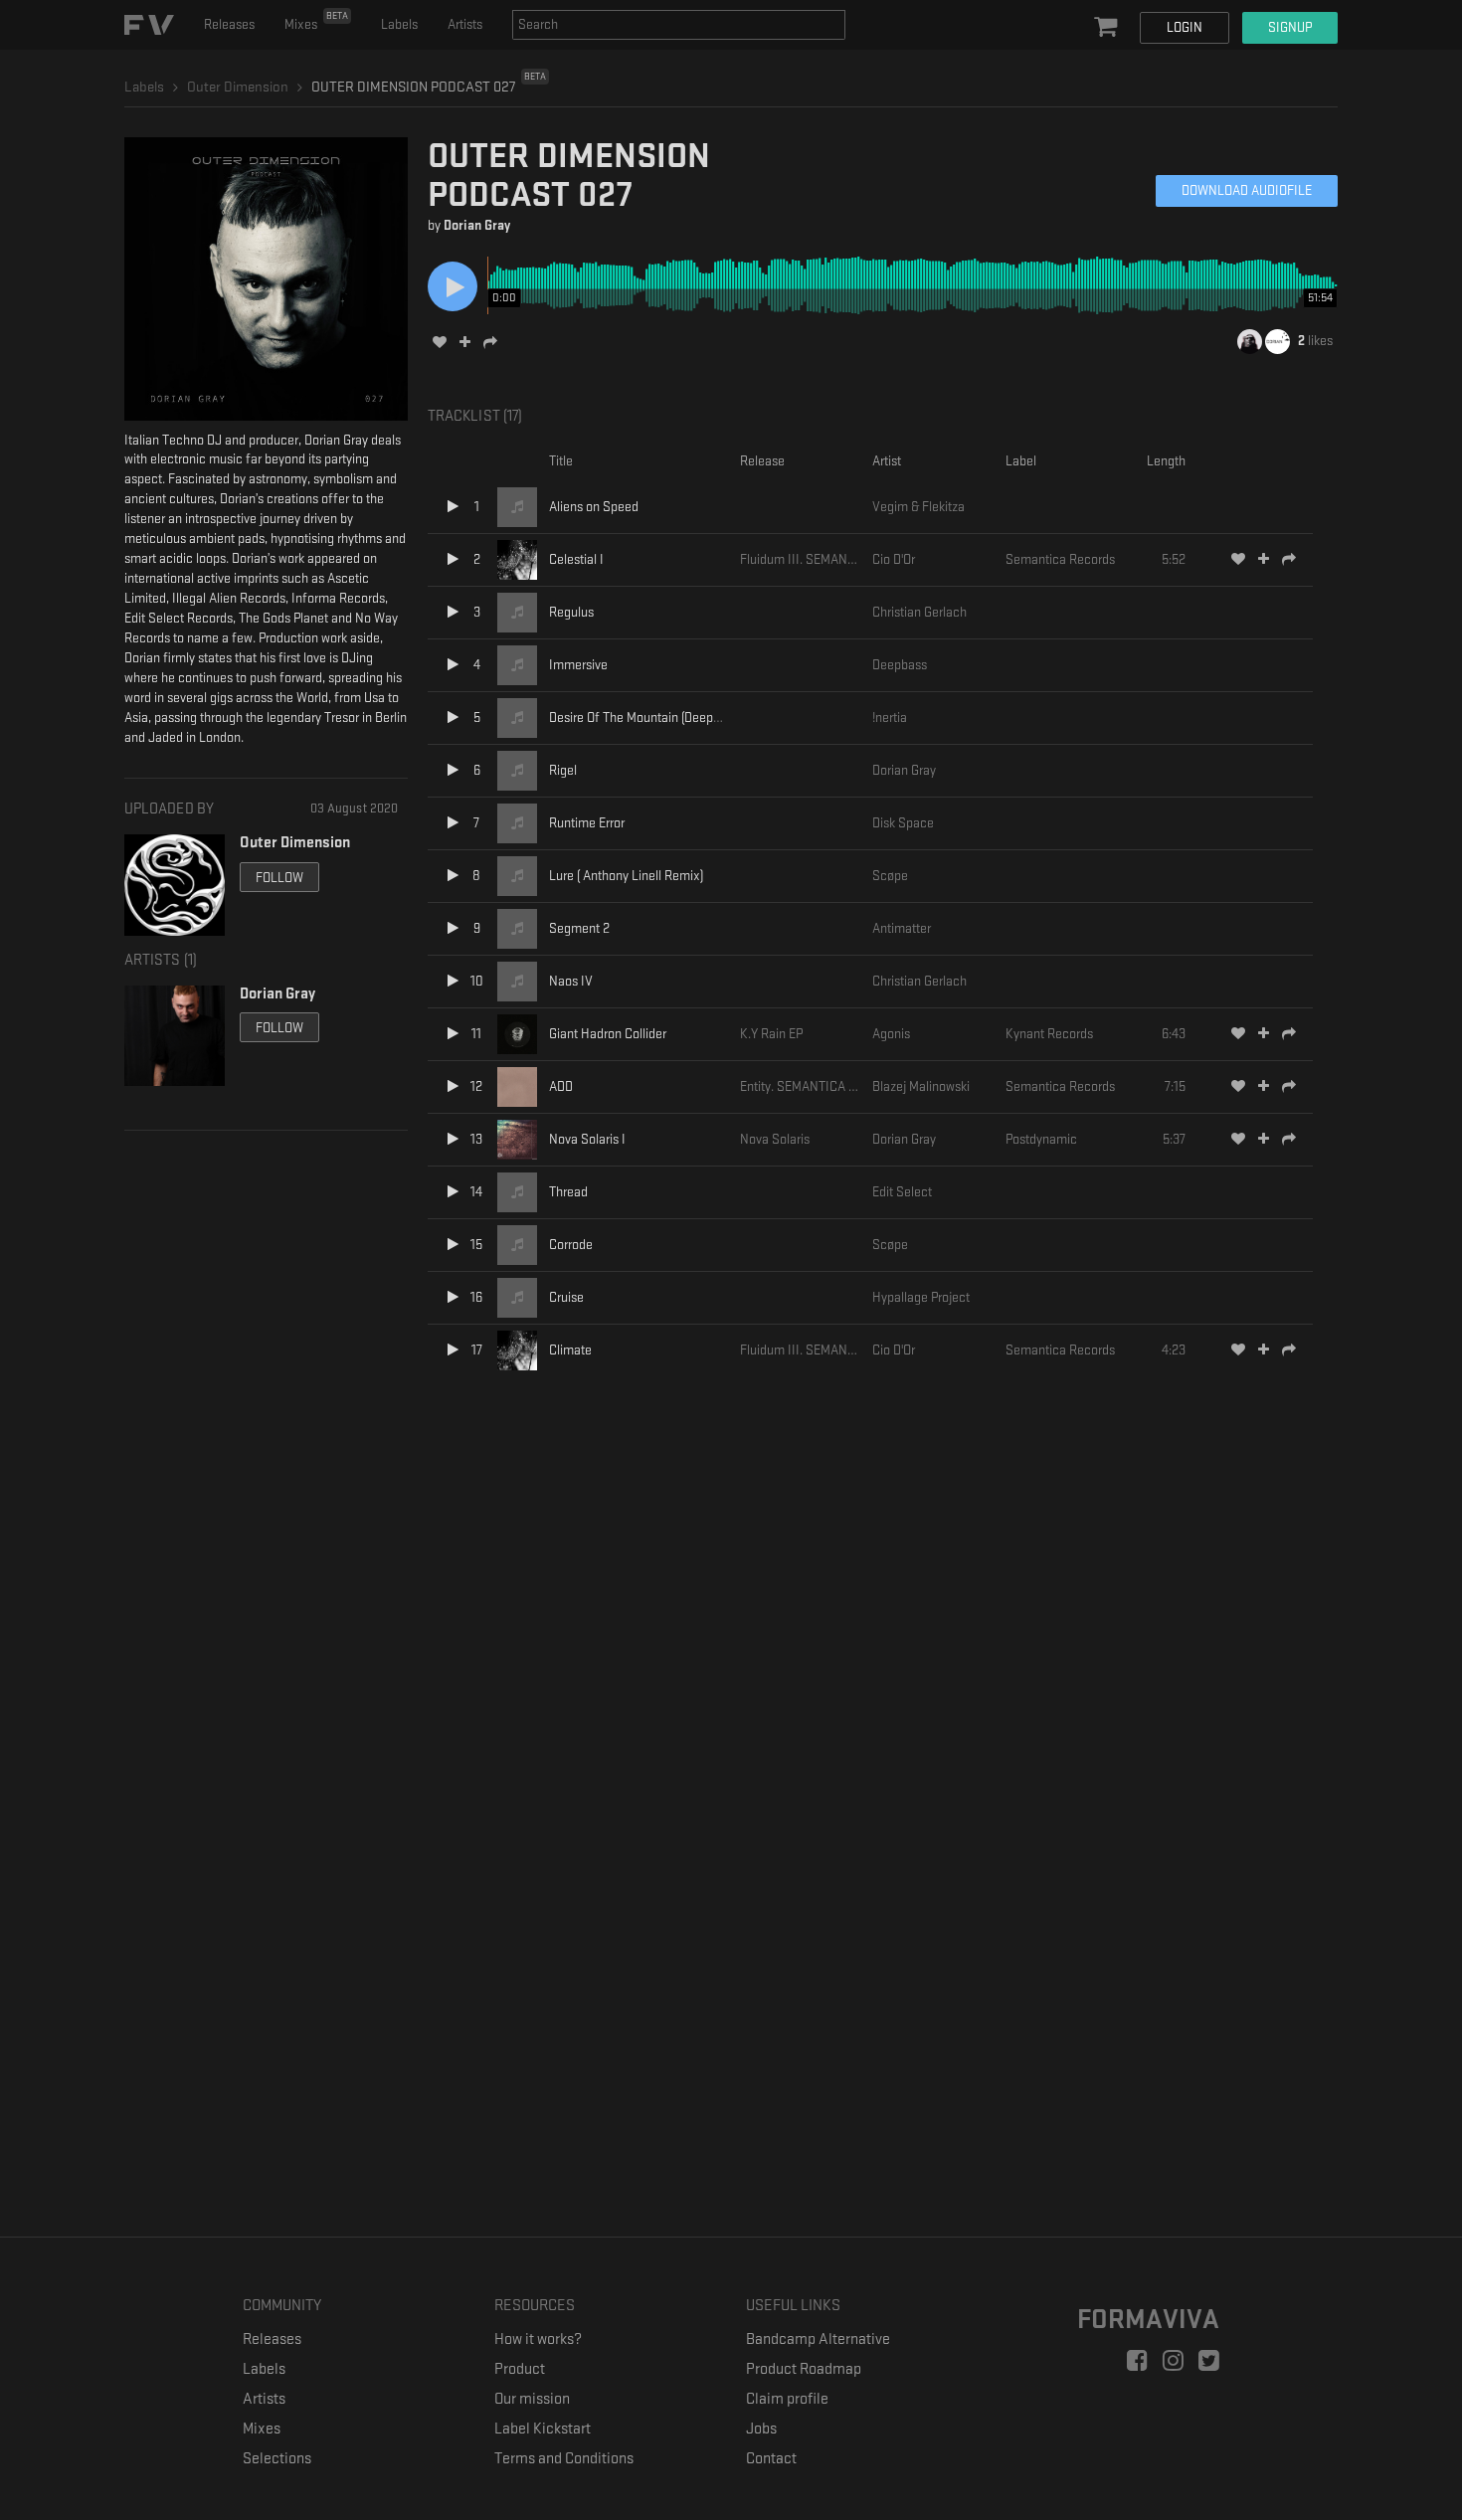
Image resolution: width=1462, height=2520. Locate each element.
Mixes (316, 21)
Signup (1290, 27)
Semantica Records (1060, 559)
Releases (229, 24)
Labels (399, 24)
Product (520, 2369)
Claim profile (787, 2399)
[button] (1108, 28)
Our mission (532, 2399)
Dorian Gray (477, 225)
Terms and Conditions (564, 2459)
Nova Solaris (775, 1139)
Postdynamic (1041, 1139)
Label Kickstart (543, 2429)
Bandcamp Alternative (818, 2340)
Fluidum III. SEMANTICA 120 (819, 559)
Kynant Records (1049, 1034)
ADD (561, 1086)
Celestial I (576, 559)
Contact (771, 2459)
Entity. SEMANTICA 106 (804, 1086)
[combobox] (679, 25)
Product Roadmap (804, 2369)
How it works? (538, 2340)
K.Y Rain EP (771, 1034)
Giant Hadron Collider (608, 1034)
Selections (277, 2459)
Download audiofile (1247, 190)
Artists (465, 24)
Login (1185, 27)
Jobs (761, 2429)
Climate (570, 1350)
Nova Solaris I (587, 1139)
